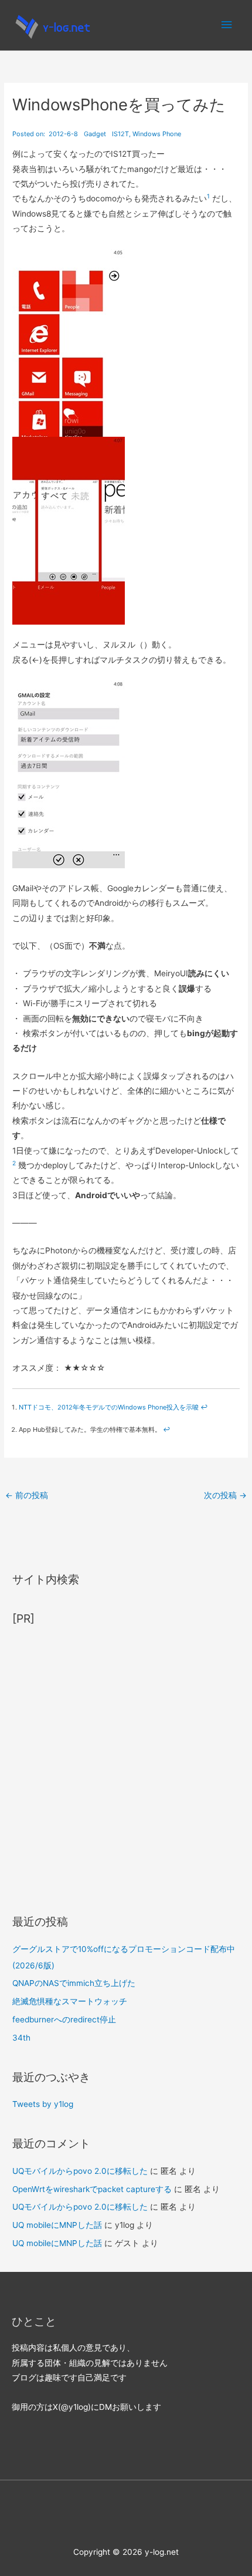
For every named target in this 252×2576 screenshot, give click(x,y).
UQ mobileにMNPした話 (57, 2225)
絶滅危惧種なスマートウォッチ (70, 2001)
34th (21, 2038)
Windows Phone (157, 134)
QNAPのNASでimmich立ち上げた (74, 1983)
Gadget (95, 134)
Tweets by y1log (43, 2104)
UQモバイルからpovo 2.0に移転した (80, 2171)
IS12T (120, 134)
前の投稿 (27, 1495)
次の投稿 (225, 1495)
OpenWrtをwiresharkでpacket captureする (92, 2189)
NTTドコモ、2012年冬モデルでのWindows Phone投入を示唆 (109, 1407)
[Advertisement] (126, 1765)
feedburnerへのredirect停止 (64, 2019)
